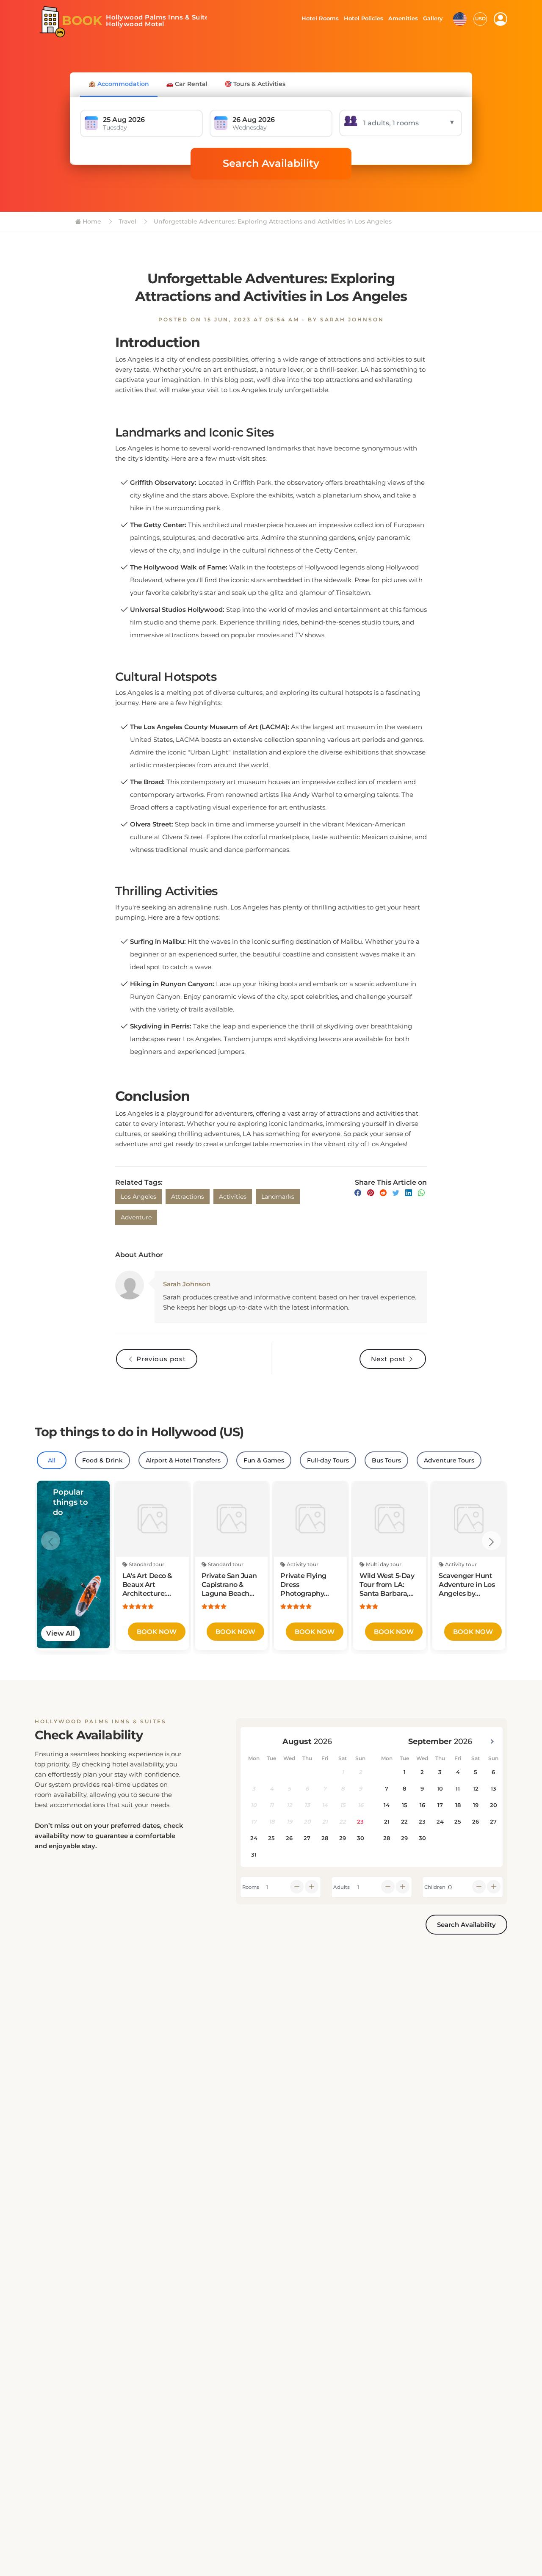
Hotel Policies (362, 18)
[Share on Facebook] (358, 1193)
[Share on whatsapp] (421, 1193)
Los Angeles (138, 1197)
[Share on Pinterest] (371, 1193)
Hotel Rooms (318, 18)
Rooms (251, 1887)
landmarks (278, 1197)
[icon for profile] (501, 19)
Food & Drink (102, 1460)
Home (91, 221)
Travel (127, 221)
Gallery (433, 18)
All (52, 1460)
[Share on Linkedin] (409, 1193)
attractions (188, 1197)
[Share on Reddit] (383, 1193)
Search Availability (271, 163)
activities (233, 1197)
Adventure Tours (449, 1460)
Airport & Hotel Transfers (183, 1460)
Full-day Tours (328, 1460)
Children (435, 1887)
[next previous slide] (51, 1541)
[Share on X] (396, 1193)
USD (480, 19)
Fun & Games (264, 1460)
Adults (342, 1887)
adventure (136, 1217)
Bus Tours (386, 1460)
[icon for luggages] (460, 18)
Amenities (403, 18)
